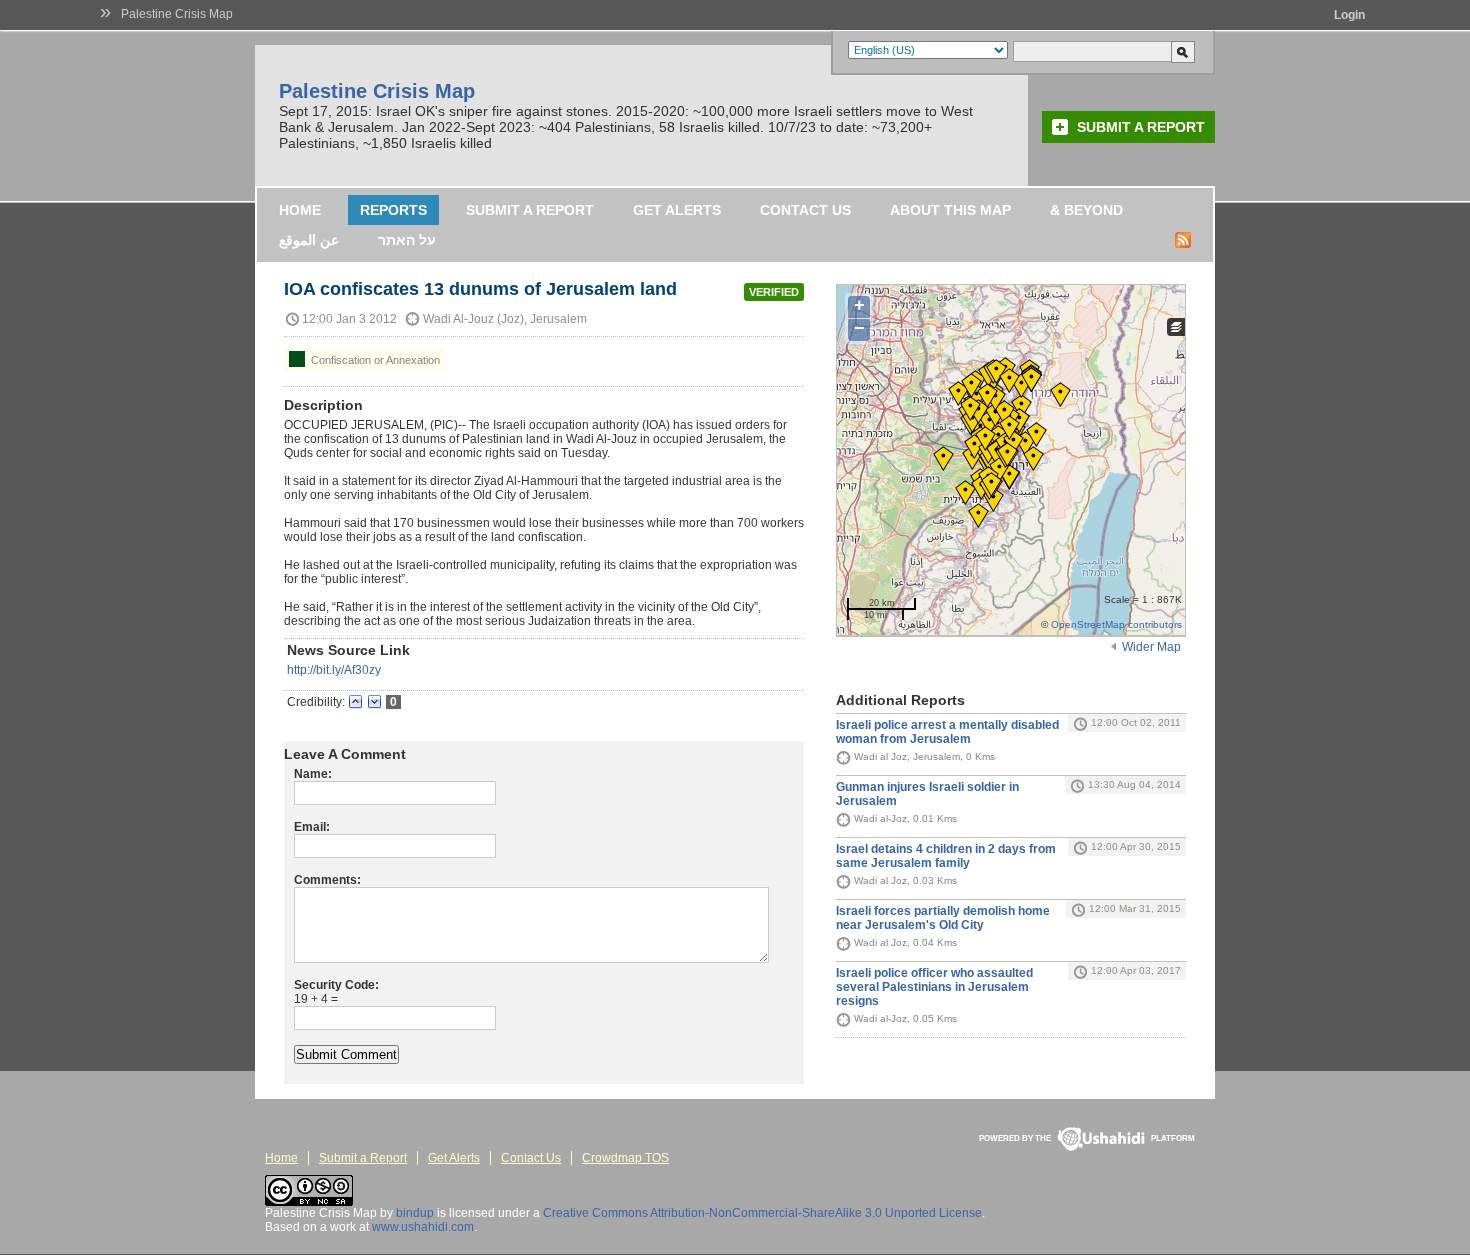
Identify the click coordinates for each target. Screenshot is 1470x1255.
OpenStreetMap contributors (1116, 624)
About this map (950, 210)
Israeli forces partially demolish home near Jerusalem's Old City (943, 918)
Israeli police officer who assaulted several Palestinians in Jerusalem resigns (934, 987)
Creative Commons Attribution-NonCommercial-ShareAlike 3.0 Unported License (762, 1213)
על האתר (407, 240)
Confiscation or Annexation (374, 360)
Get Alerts (677, 210)
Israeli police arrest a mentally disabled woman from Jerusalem (947, 732)
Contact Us (805, 210)
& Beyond (1086, 210)
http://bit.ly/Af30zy (334, 670)
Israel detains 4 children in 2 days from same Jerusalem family (946, 856)
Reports (393, 210)
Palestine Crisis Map (177, 14)
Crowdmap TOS (625, 1158)
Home (300, 210)
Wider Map (1151, 647)
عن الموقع (309, 240)
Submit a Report (1141, 127)
